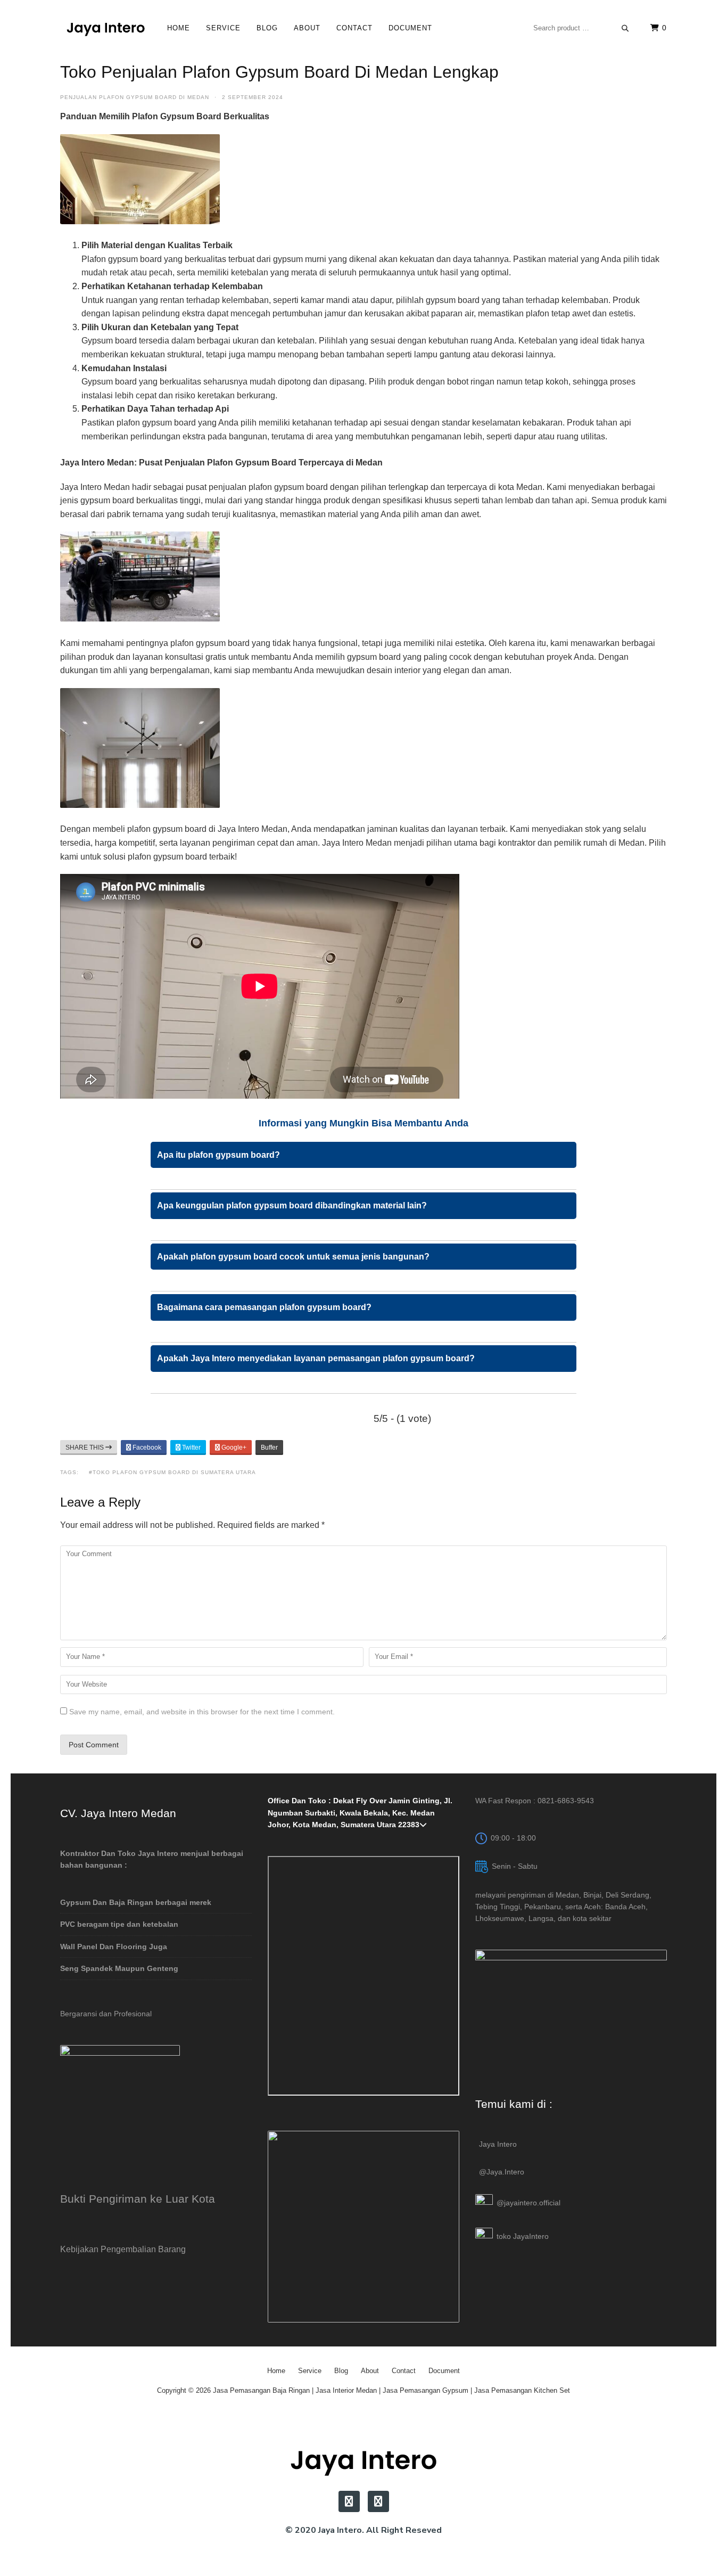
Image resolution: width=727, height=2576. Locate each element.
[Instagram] (349, 2501)
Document (410, 28)
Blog (267, 28)
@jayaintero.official (528, 2203)
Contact (354, 28)
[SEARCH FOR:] (581, 28)
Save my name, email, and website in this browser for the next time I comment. (202, 1712)
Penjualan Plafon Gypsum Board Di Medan (135, 97)
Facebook (146, 1448)
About (307, 28)
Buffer (269, 1448)
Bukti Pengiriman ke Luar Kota (138, 2199)
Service (223, 28)
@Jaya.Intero (502, 2172)
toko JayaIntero (523, 2236)
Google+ (233, 1448)
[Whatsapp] (378, 2501)
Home (179, 28)
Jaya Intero (498, 2144)
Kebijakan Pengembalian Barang (123, 2249)
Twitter (191, 1448)
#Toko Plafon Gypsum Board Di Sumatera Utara (172, 1472)
